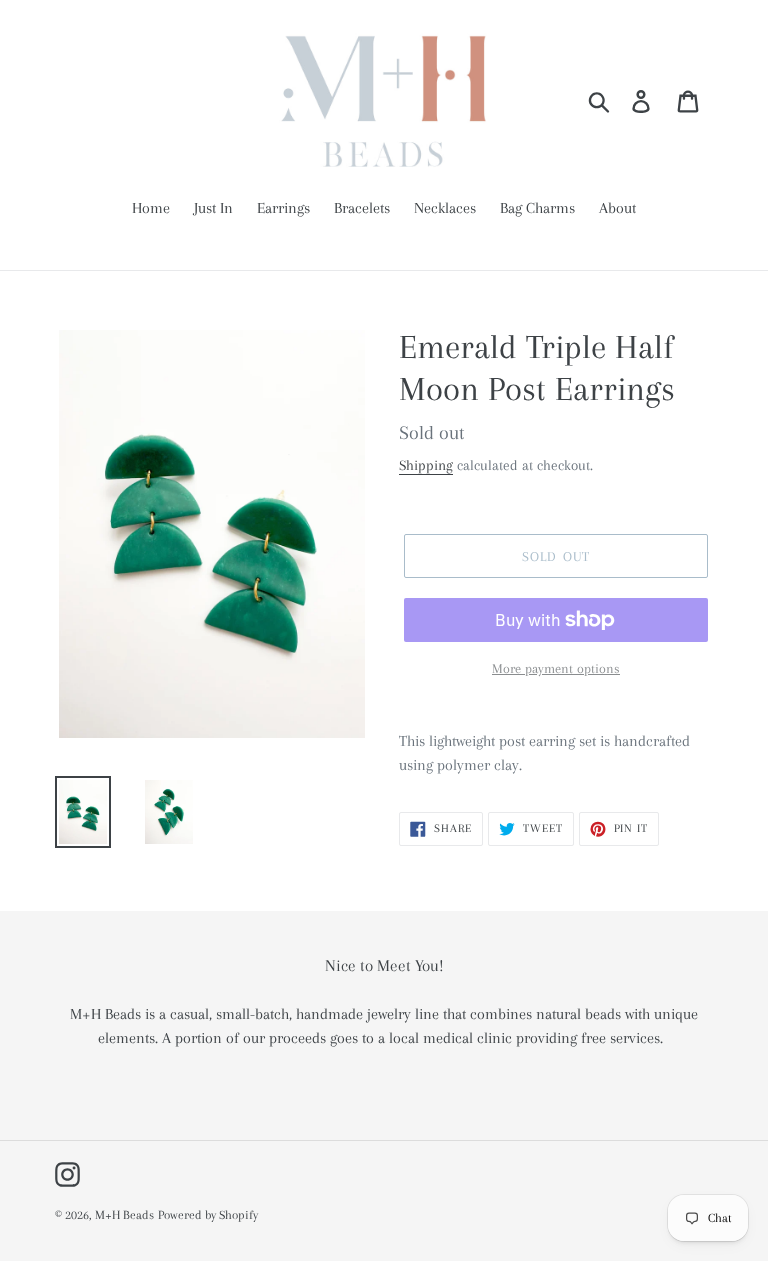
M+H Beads (124, 1215)
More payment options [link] (556, 668)
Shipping (426, 465)
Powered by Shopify (208, 1215)
